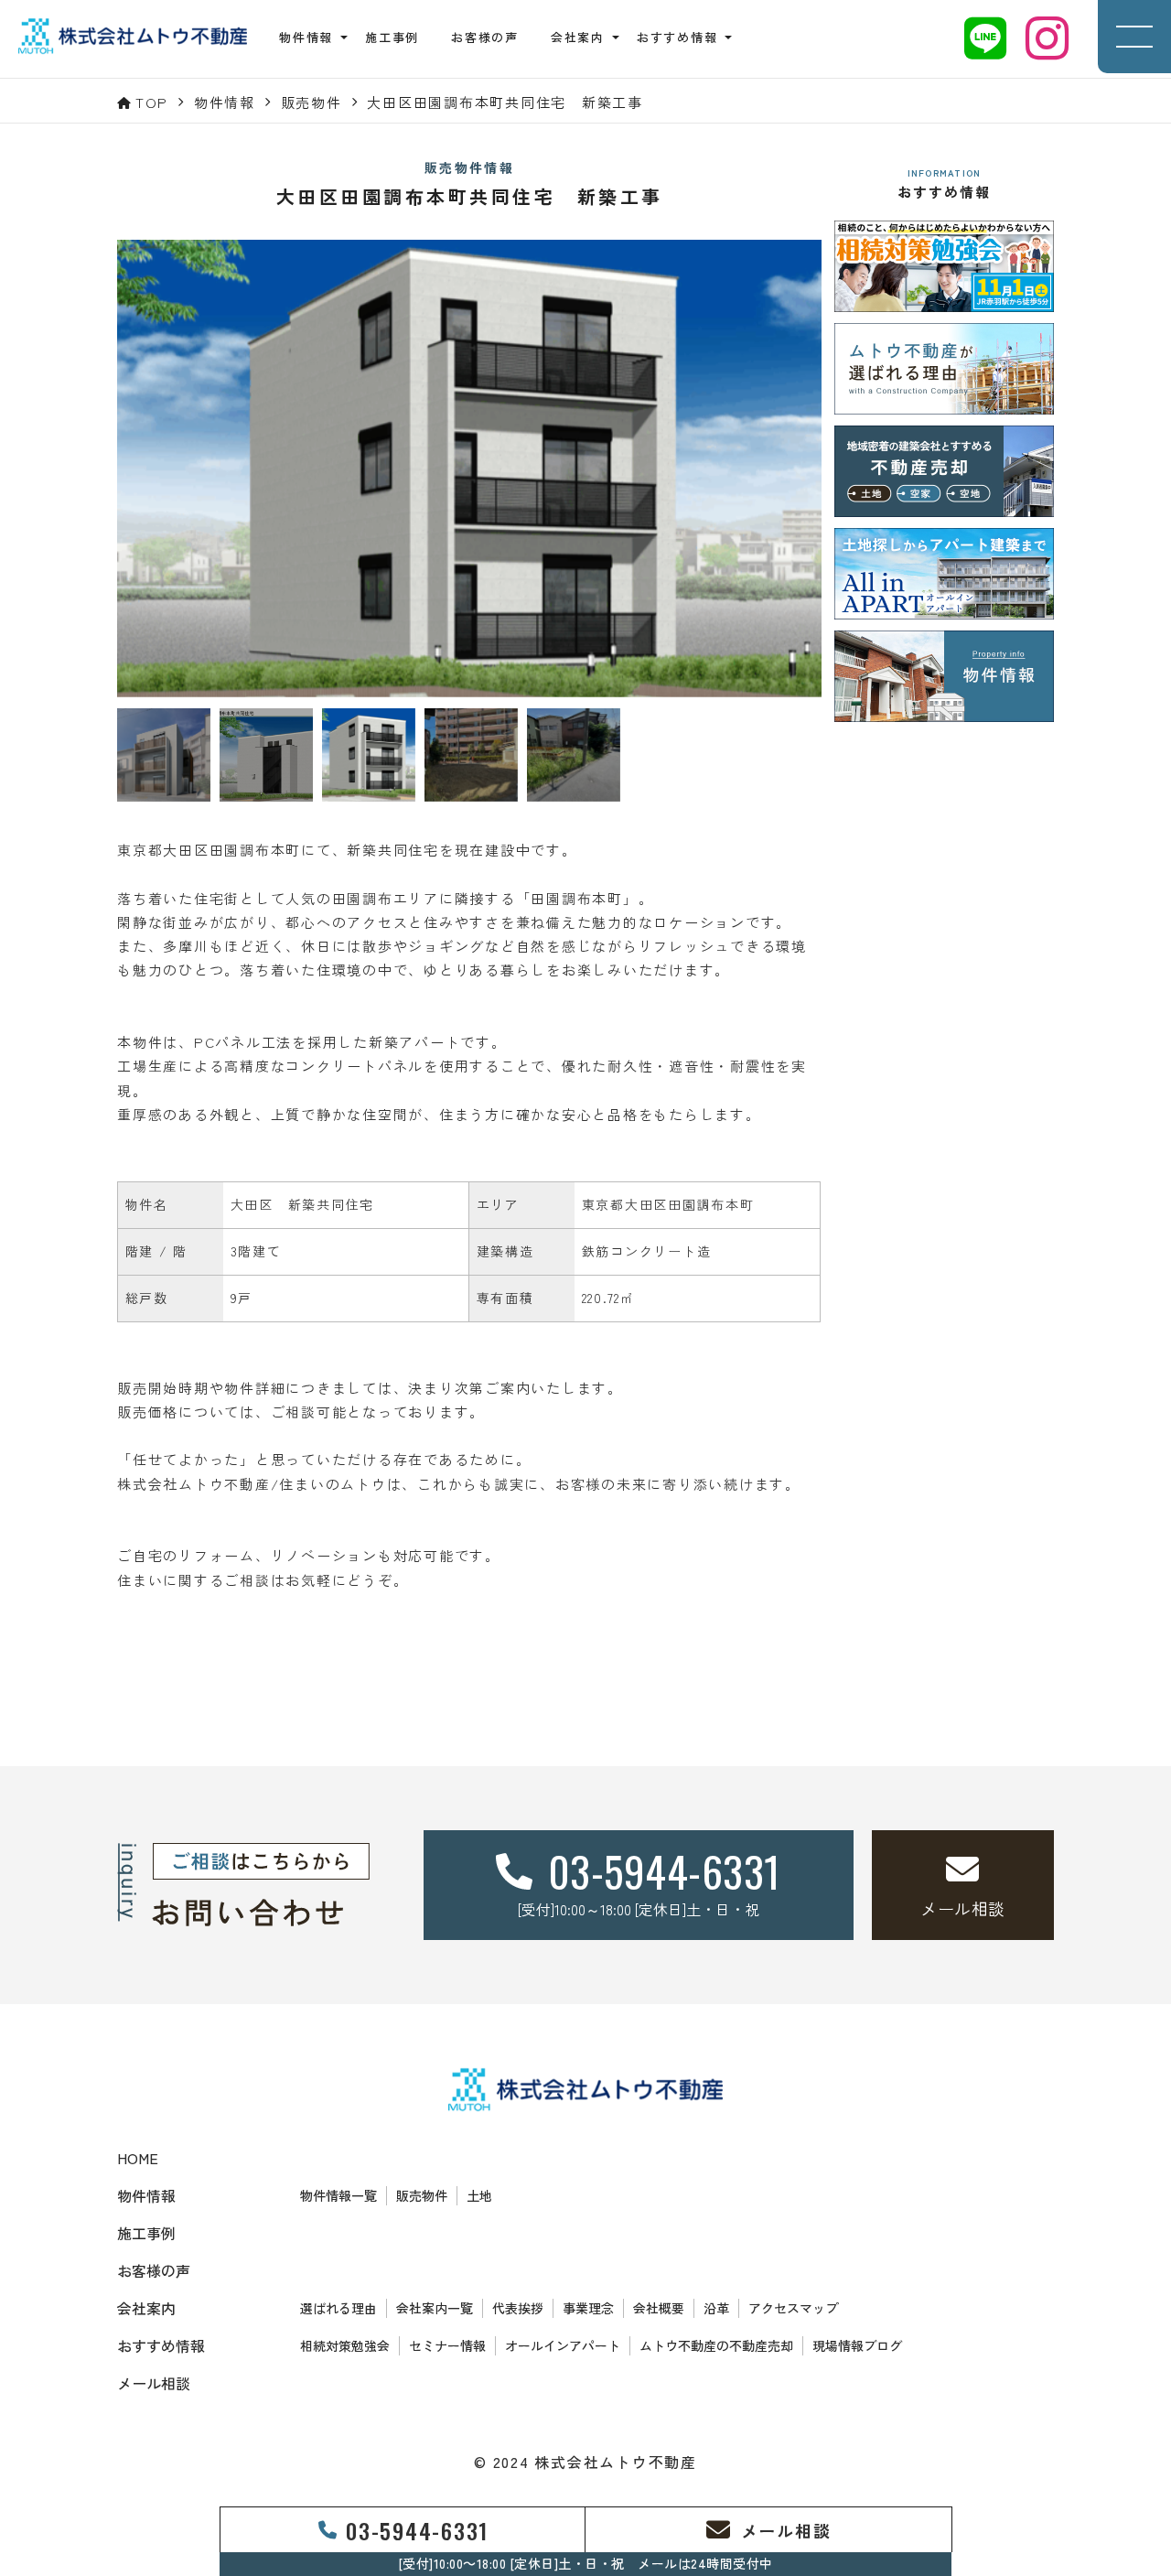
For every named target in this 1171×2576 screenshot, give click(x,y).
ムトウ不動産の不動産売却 (716, 2345)
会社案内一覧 (435, 2308)
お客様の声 (485, 37)
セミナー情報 (447, 2345)
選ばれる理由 (338, 2308)
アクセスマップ (793, 2308)
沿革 (716, 2308)
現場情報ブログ (857, 2345)
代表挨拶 (518, 2308)
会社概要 (659, 2308)
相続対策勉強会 (345, 2345)
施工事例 (392, 37)
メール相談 (154, 2383)
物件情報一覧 (338, 2195)
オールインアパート (563, 2345)
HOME (138, 2158)
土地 (479, 2195)
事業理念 (588, 2308)
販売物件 (422, 2195)
